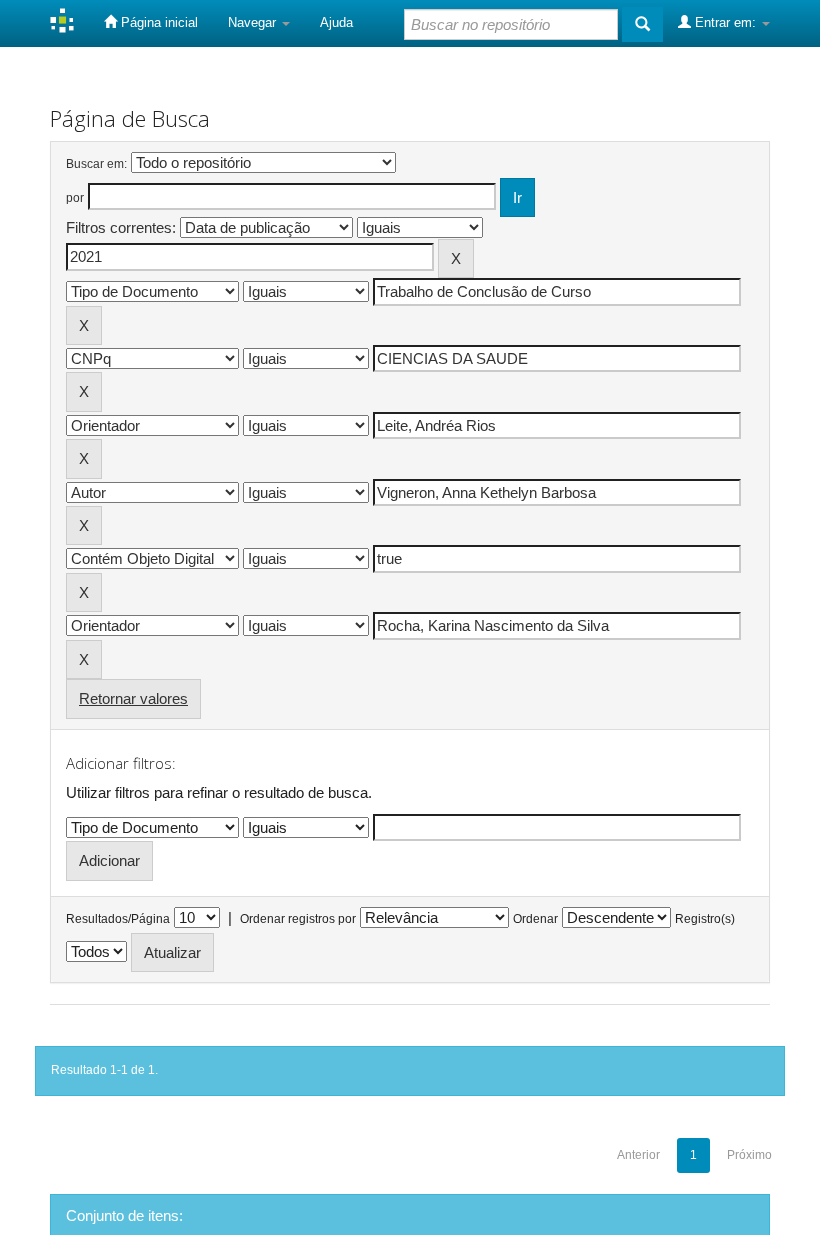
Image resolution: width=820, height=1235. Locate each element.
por (75, 198)
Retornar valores (133, 698)
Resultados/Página (118, 919)
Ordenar (535, 919)
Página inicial (157, 22)
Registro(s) (705, 919)
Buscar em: (96, 164)
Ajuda (336, 22)
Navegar (254, 22)
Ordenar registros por (298, 919)
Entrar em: (725, 22)
